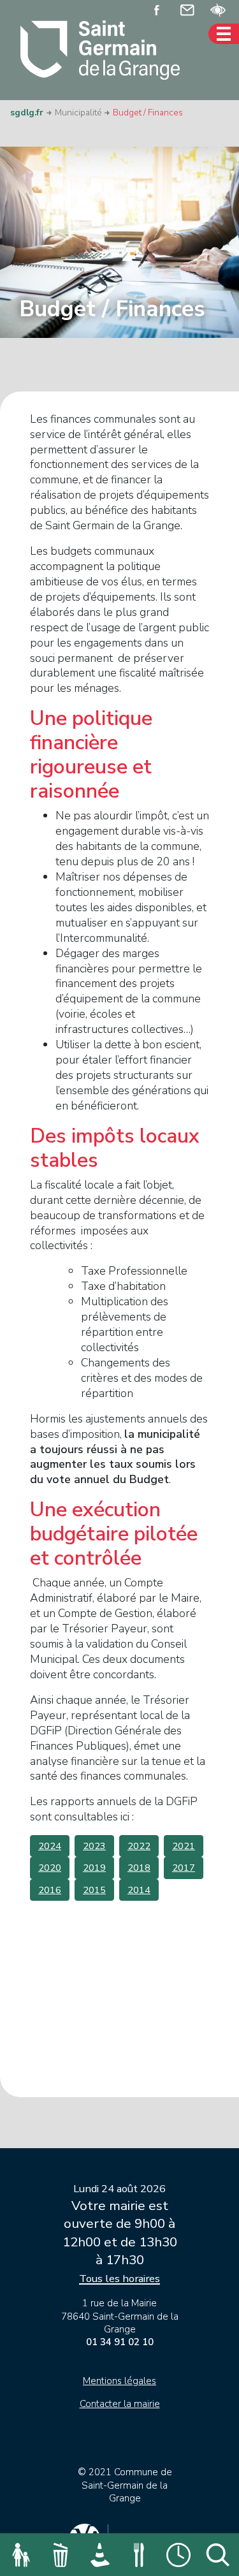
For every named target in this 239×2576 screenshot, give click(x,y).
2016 (50, 1890)
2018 (139, 1868)
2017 (184, 1868)
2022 (139, 1846)
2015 (94, 1890)
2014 (139, 1890)
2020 (50, 1868)
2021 (184, 1846)
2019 (94, 1868)
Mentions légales (119, 2381)
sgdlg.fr (27, 113)
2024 (50, 1846)
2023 (94, 1846)
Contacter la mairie (120, 2404)
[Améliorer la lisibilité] (218, 9)
